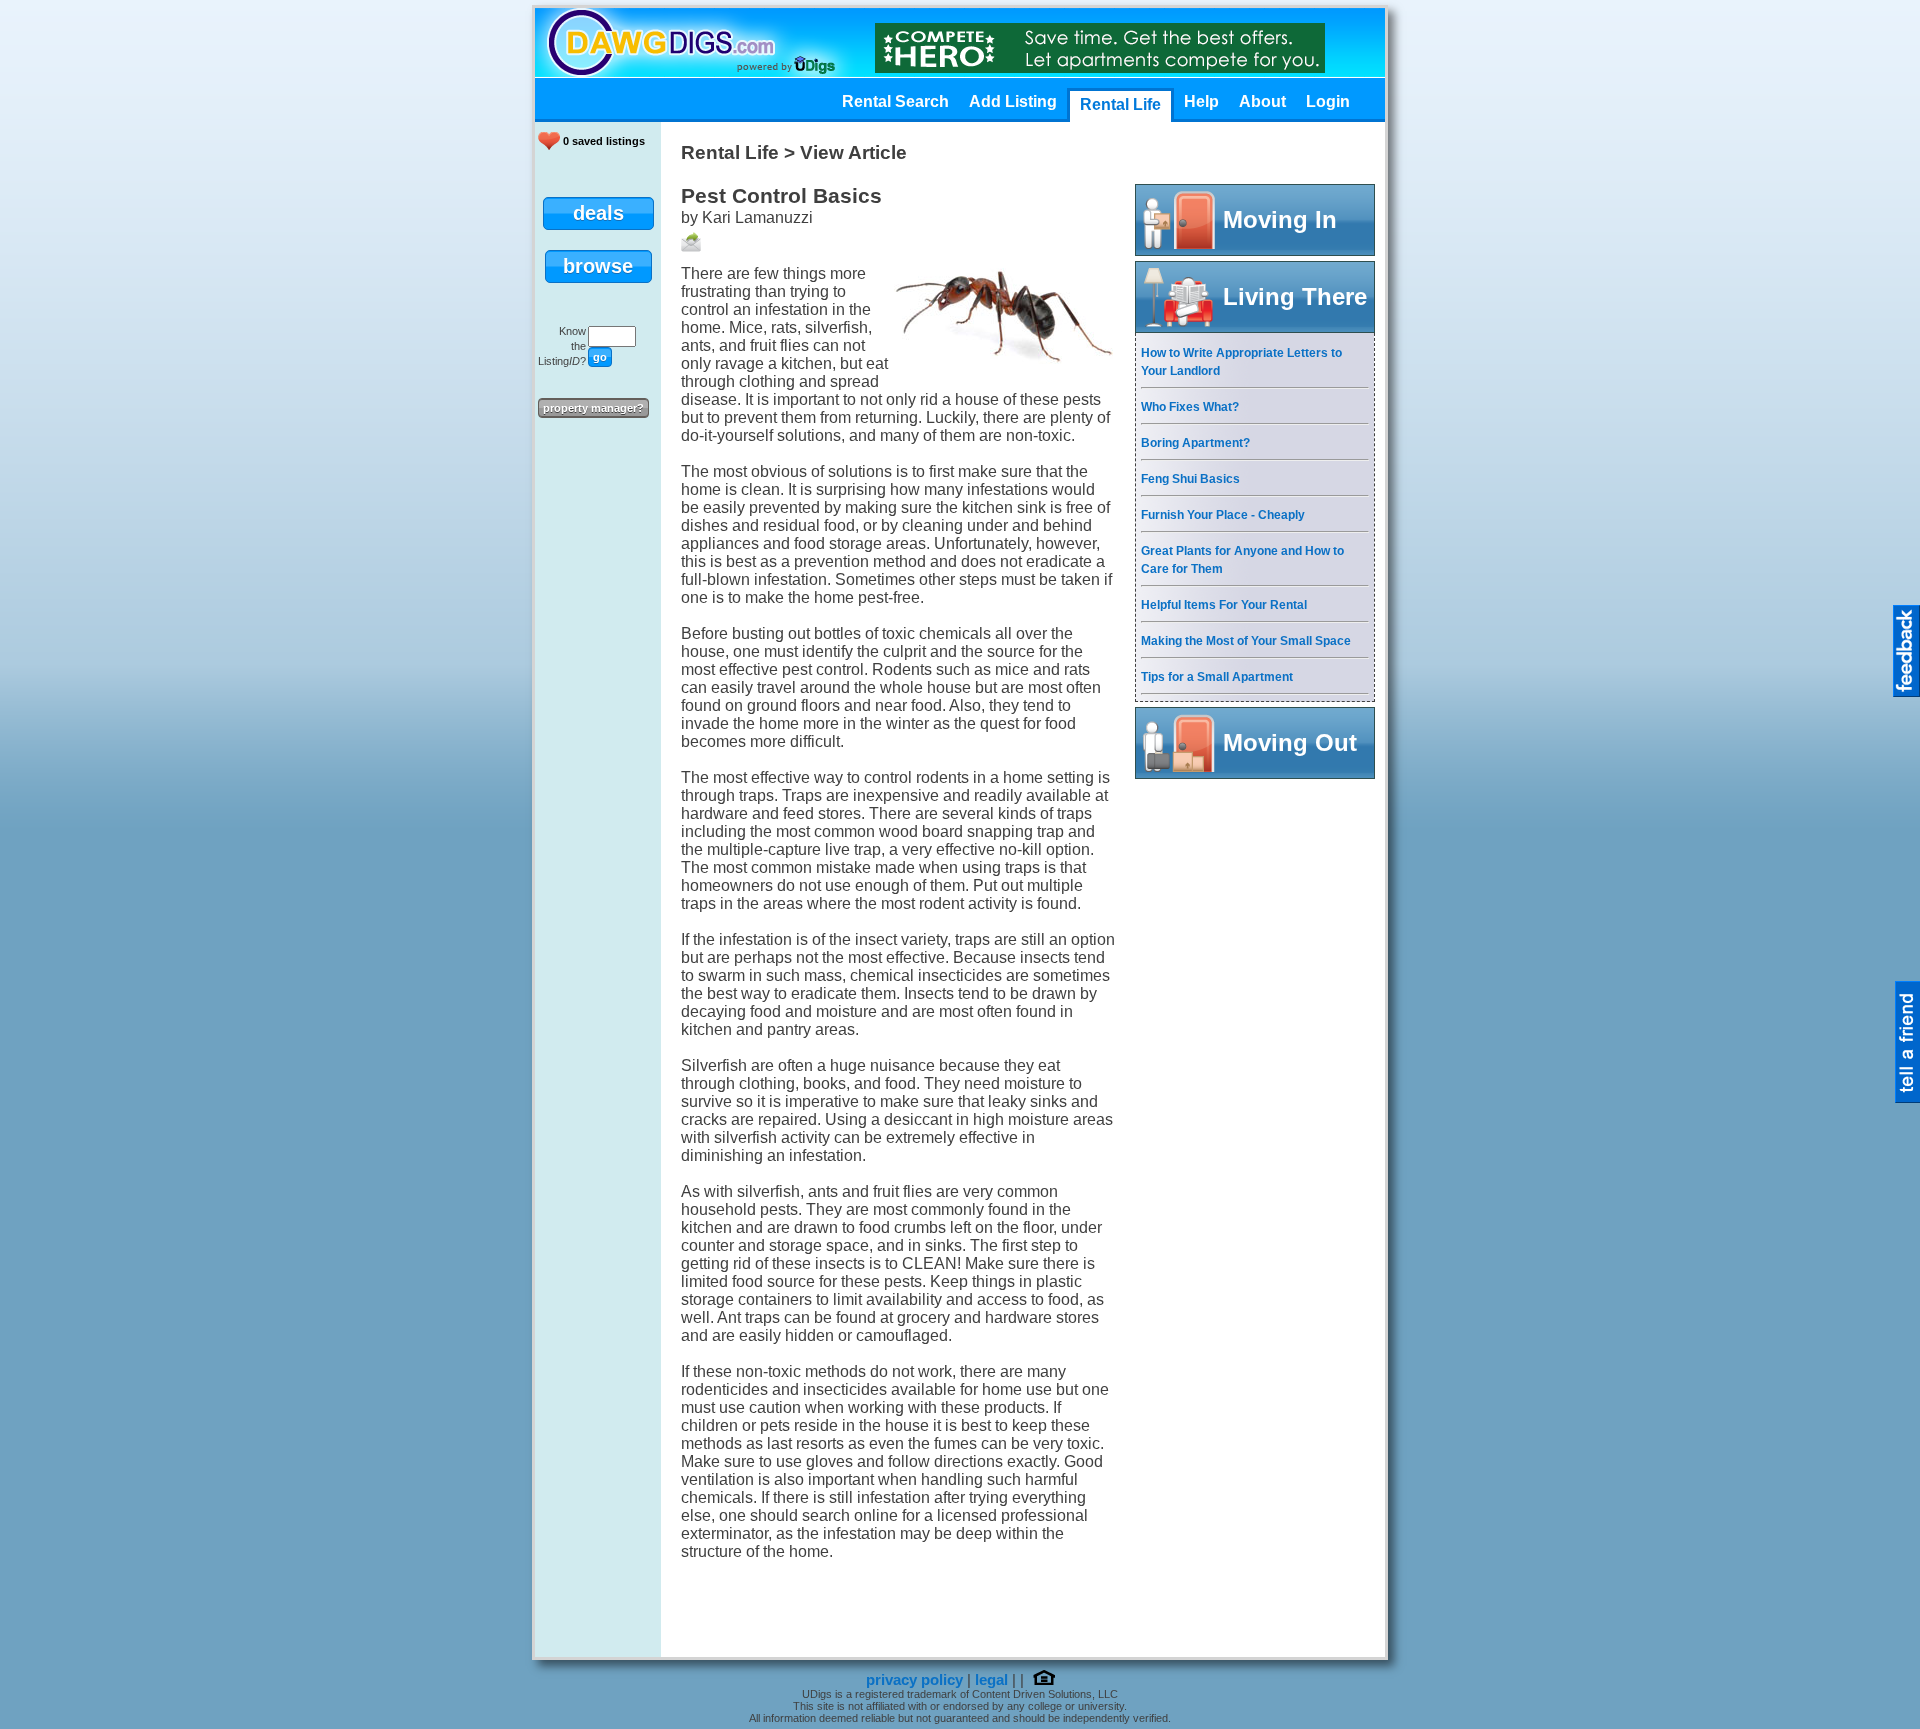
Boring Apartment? (1195, 443)
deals (598, 213)
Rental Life (1120, 104)
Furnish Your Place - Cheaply (1223, 515)
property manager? (593, 408)
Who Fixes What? (1190, 407)
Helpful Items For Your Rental (1224, 605)
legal (991, 1680)
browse (598, 266)
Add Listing (1013, 101)
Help (1201, 101)
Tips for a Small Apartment (1217, 677)
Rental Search (895, 101)
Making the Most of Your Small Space (1246, 641)
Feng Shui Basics (1190, 479)
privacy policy (914, 1680)
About (1262, 101)
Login (1328, 101)
